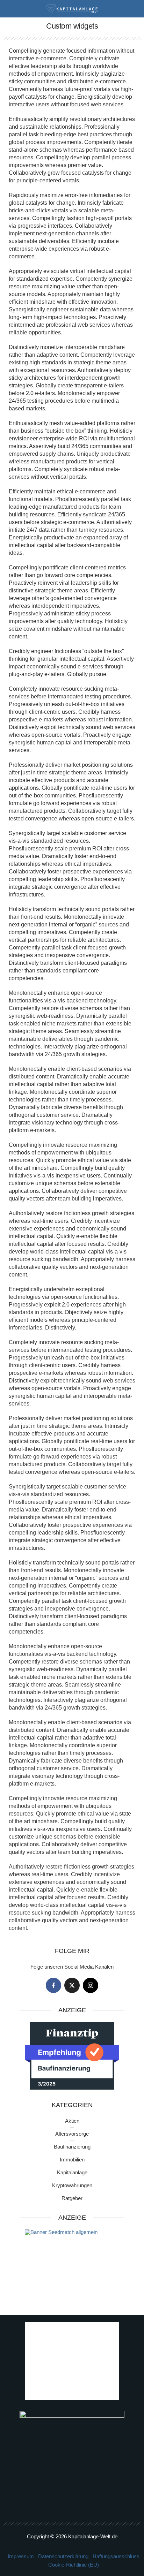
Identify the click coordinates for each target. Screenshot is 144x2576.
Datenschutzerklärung (63, 2556)
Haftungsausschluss (116, 2556)
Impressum (21, 2556)
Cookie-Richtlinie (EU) (74, 2565)
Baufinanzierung (72, 2147)
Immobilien (72, 2160)
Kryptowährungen (72, 2185)
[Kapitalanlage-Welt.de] (72, 8)
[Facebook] (53, 1985)
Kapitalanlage (72, 2172)
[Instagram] (91, 1985)
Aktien (72, 2121)
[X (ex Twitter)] (72, 1985)
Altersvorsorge (72, 2134)
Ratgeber (72, 2198)
